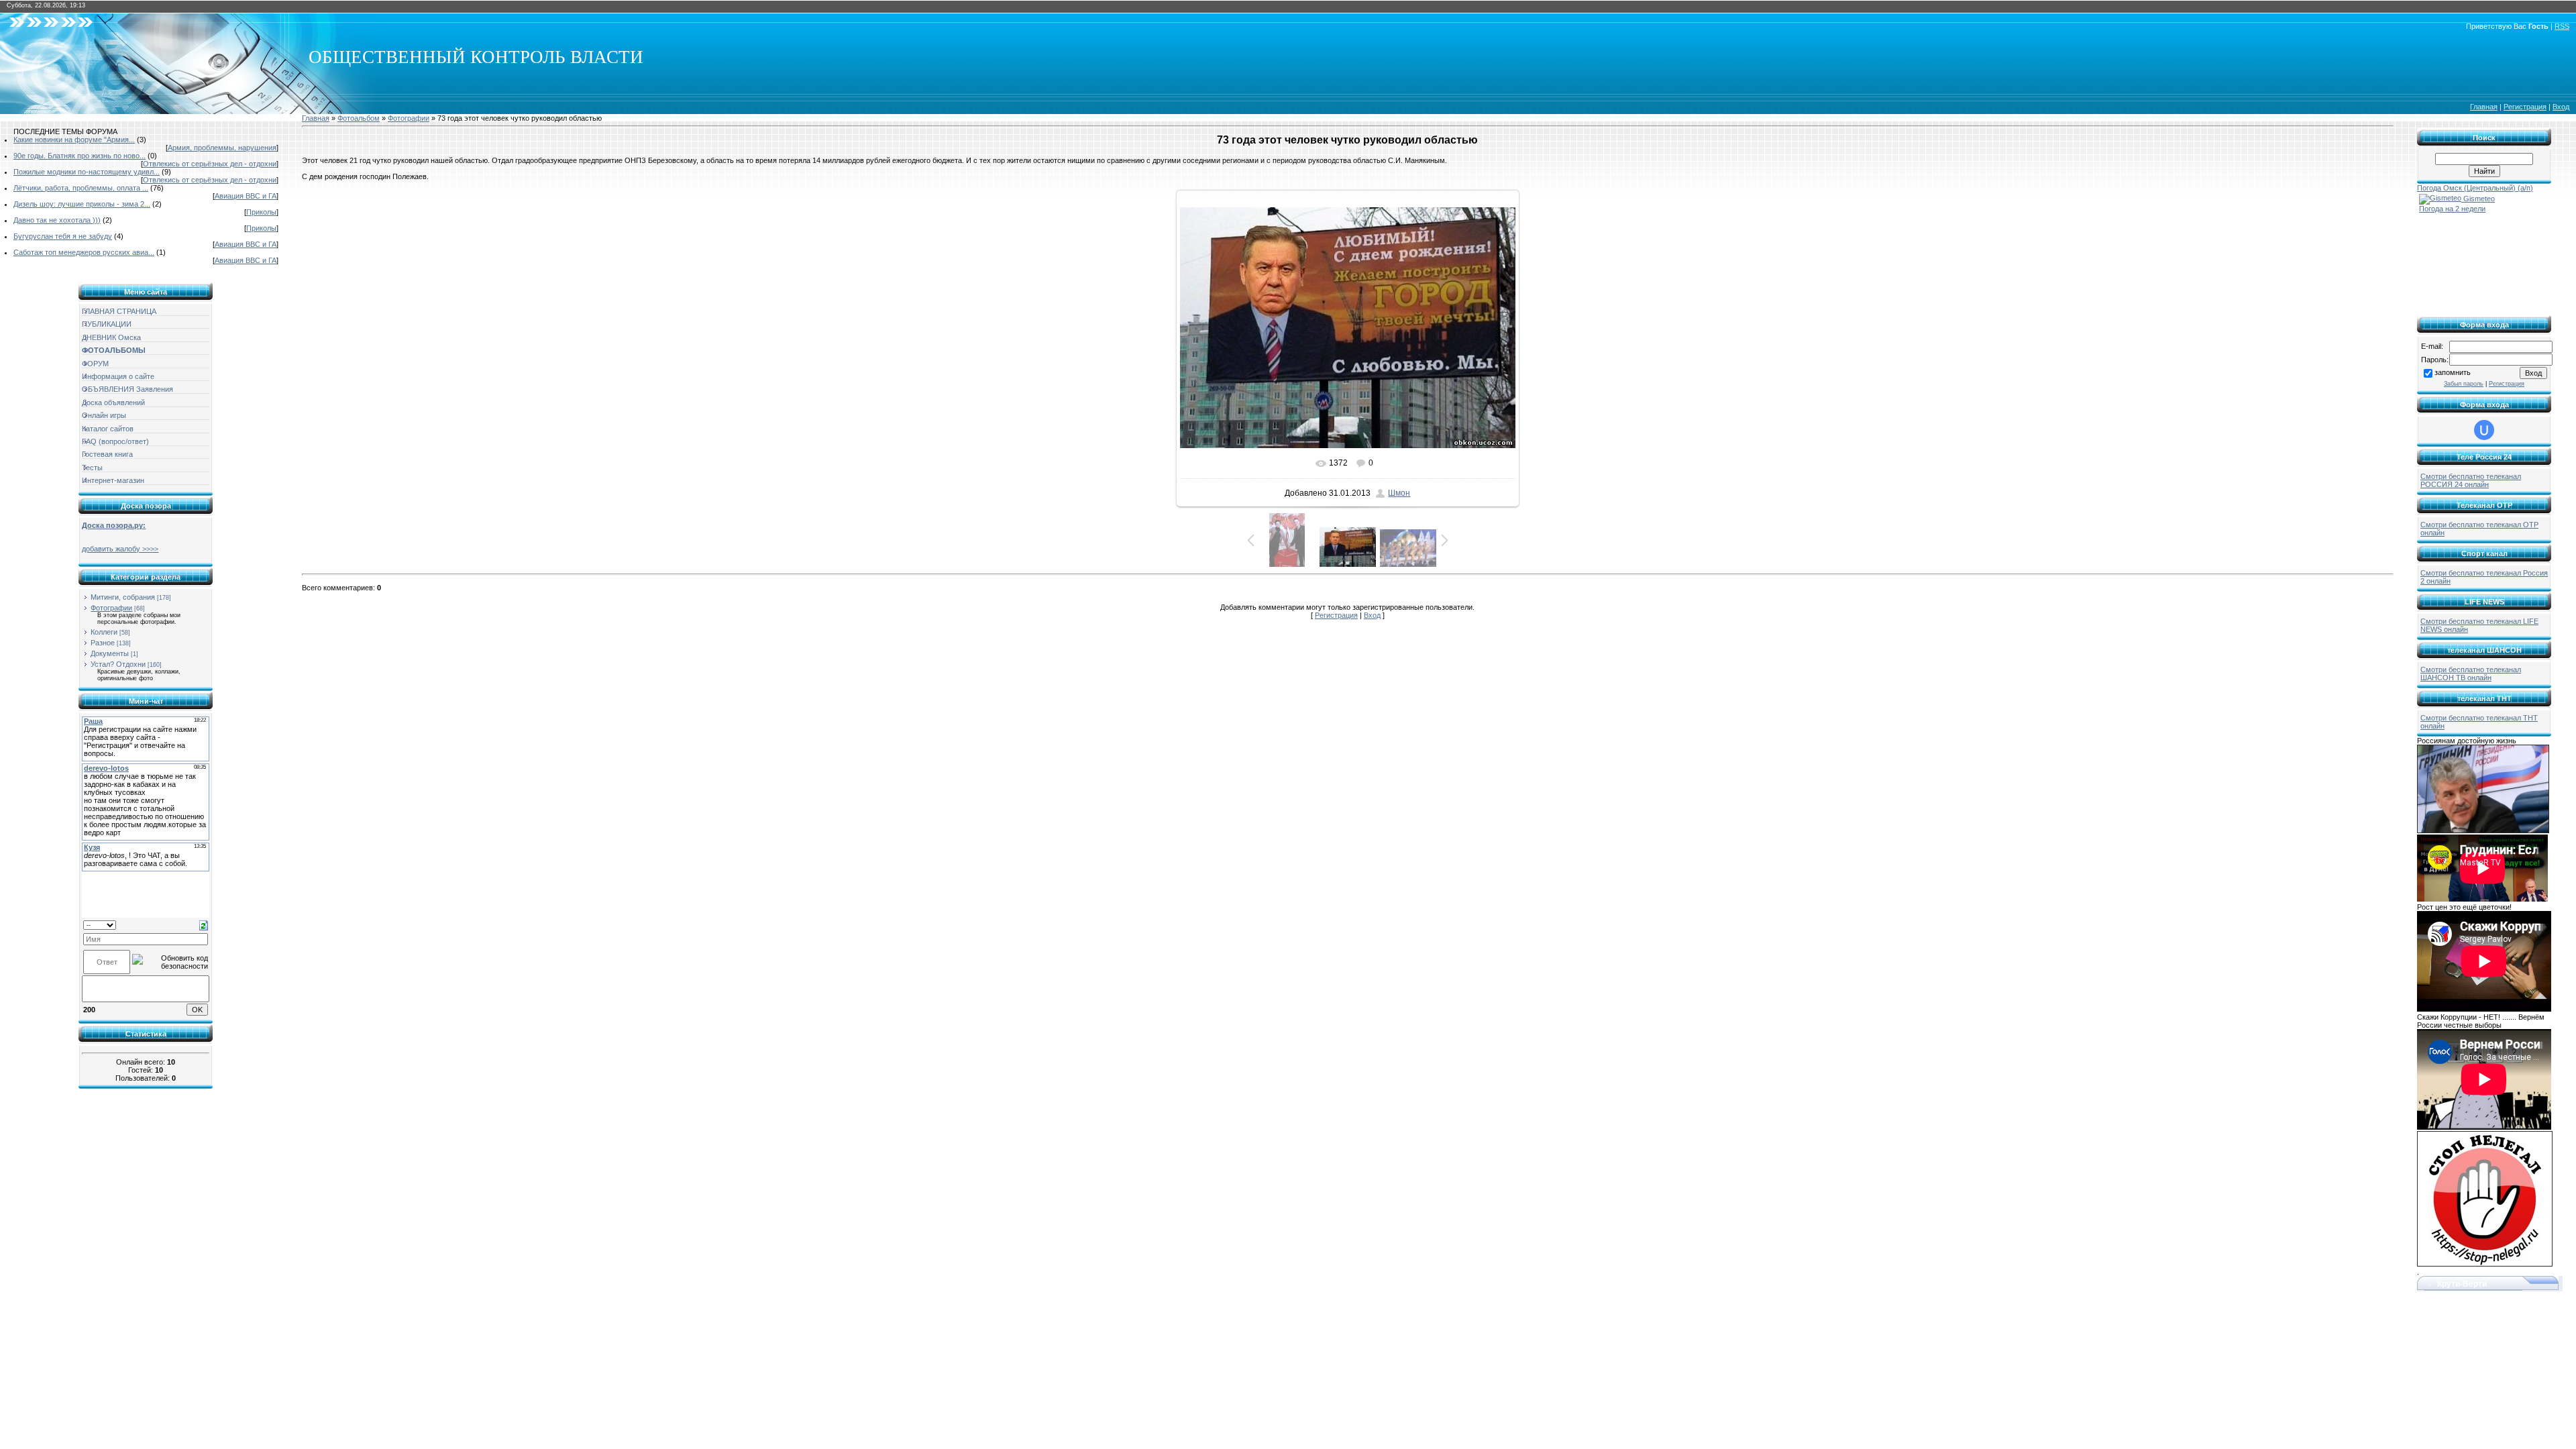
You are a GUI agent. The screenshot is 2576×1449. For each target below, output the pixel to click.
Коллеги (104, 632)
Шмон (1399, 493)
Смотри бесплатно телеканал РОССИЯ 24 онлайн (2471, 480)
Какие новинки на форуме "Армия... (74, 140)
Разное (103, 643)
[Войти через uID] (2484, 430)
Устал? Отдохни (118, 664)
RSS (2562, 26)
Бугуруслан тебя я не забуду (63, 236)
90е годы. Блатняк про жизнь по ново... (79, 156)
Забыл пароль (2464, 384)
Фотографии (111, 608)
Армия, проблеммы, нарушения (222, 148)
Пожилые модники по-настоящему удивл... (87, 172)
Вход (2561, 107)
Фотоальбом (359, 118)
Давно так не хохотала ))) (57, 220)
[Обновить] (204, 924)
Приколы (261, 212)
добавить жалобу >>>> (120, 549)
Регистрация (2525, 107)
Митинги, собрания (123, 597)
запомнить (2453, 372)
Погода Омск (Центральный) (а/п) (2475, 188)
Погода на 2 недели (2452, 209)
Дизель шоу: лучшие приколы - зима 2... (82, 204)
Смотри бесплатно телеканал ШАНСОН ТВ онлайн (2471, 674)
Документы (110, 653)
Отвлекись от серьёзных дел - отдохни (210, 164)
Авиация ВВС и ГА (246, 196)
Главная (2484, 107)
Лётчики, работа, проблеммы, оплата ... (81, 188)
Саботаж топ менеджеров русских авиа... (84, 252)
